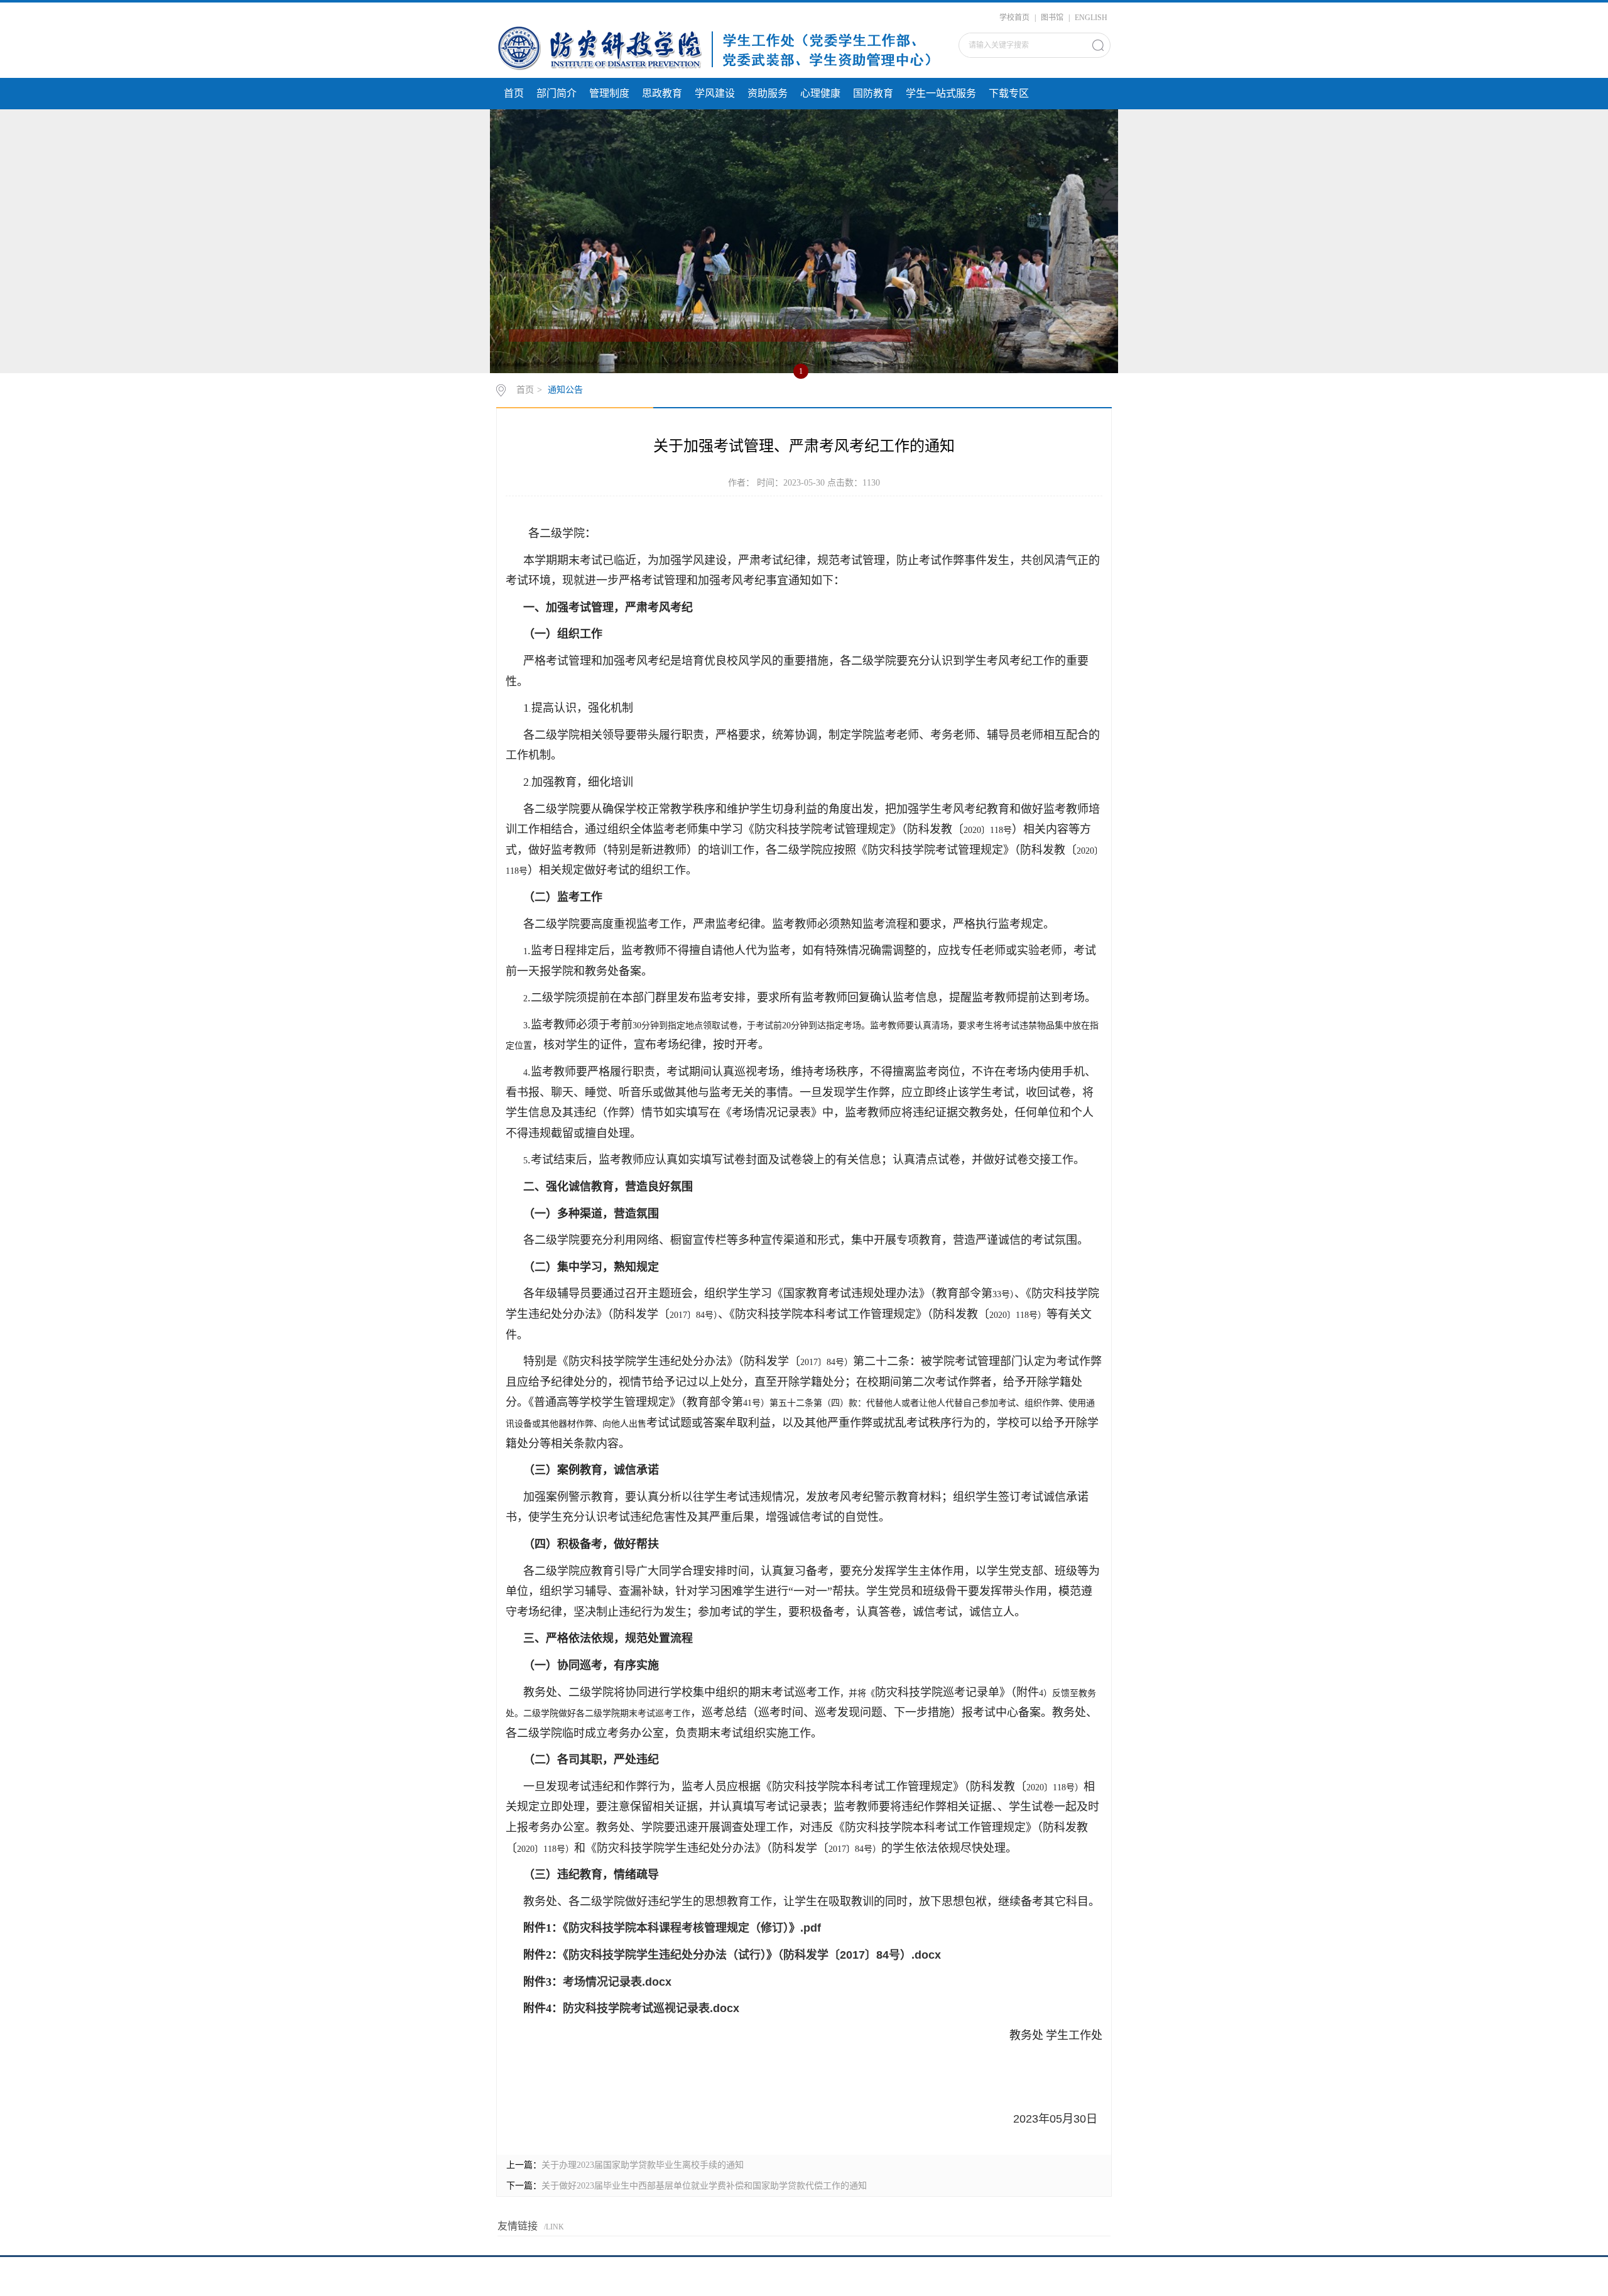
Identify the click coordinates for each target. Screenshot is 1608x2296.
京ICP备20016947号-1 (804, 2279)
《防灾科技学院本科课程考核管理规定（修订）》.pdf (692, 1928)
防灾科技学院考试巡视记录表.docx (651, 2008)
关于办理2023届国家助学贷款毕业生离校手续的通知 (643, 2165)
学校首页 (1014, 18)
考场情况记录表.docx (617, 1982)
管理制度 (609, 93)
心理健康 (820, 93)
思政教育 (662, 93)
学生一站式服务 (941, 93)
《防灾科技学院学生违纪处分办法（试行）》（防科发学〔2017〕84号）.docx (752, 1955)
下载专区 (1009, 93)
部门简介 (557, 93)
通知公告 (565, 390)
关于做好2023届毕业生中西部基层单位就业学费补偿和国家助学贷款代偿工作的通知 (704, 2186)
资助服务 (768, 93)
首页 (514, 93)
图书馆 (1052, 18)
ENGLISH (1091, 18)
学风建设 (715, 93)
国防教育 (873, 93)
